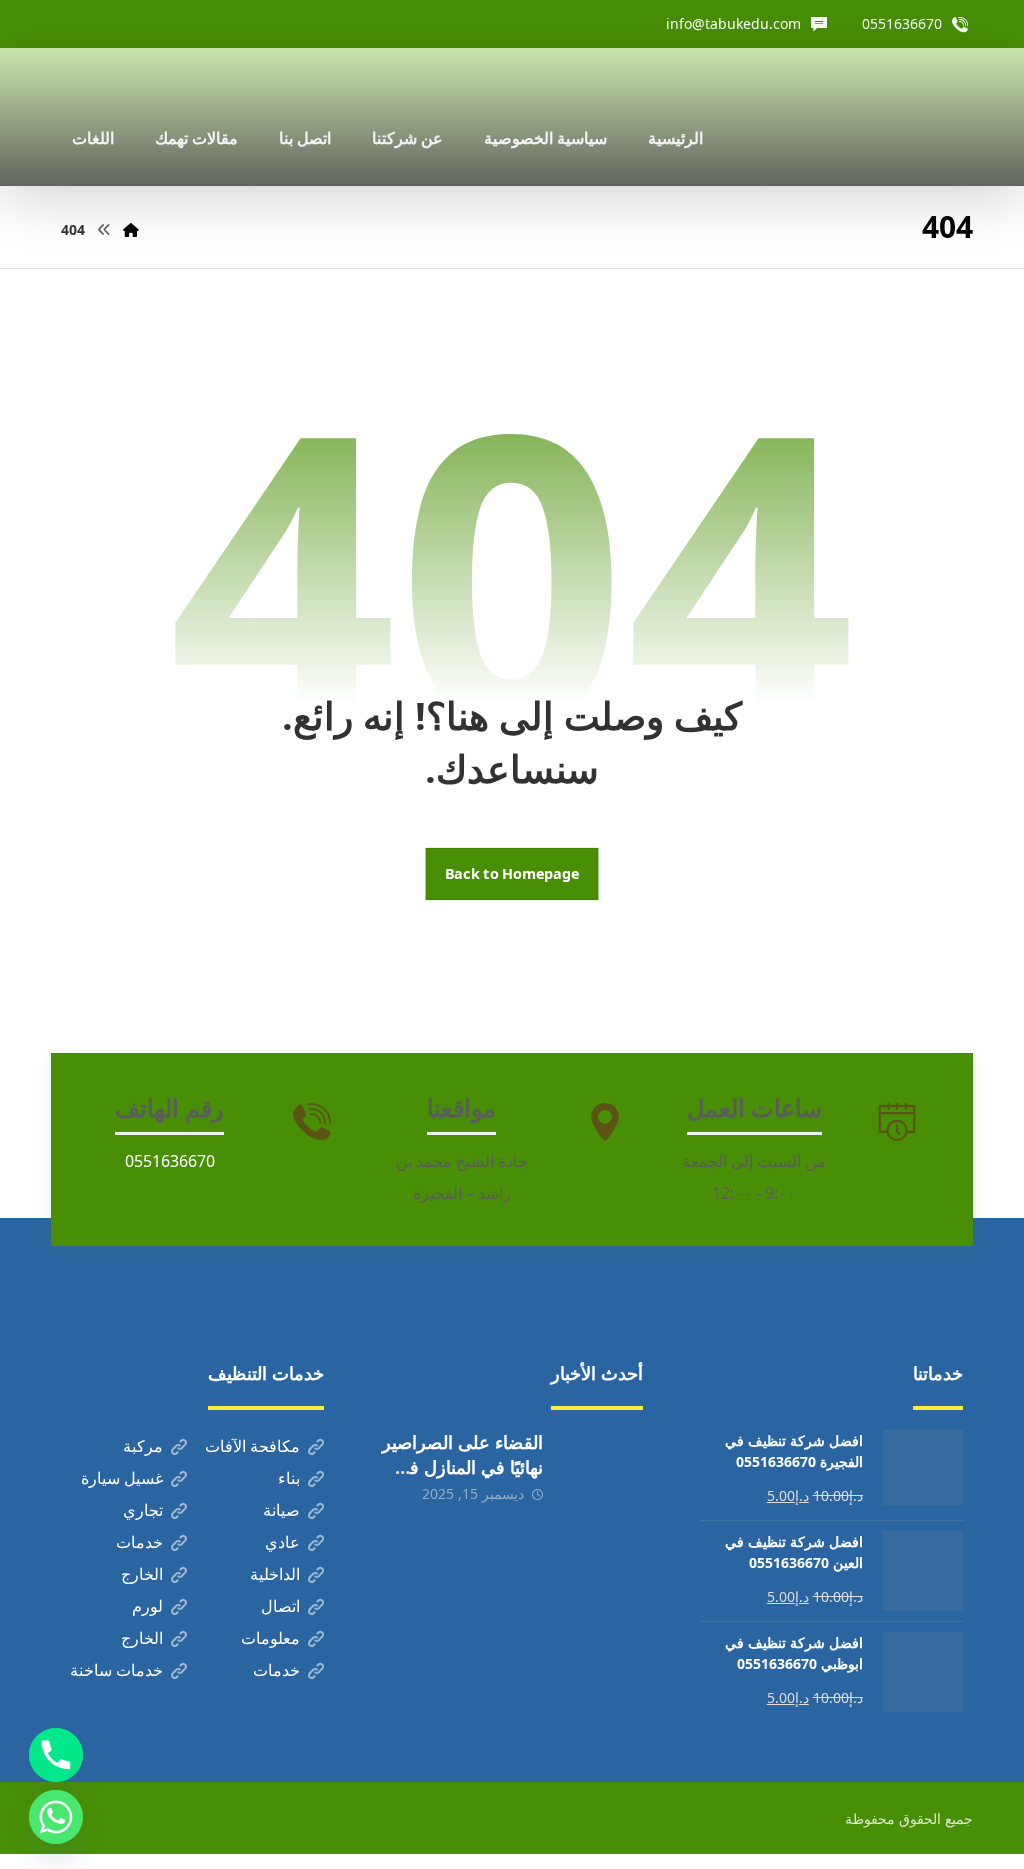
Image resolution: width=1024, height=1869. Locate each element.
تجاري (143, 1513)
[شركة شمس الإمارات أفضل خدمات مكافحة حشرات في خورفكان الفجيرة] (905, 117)
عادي (282, 1545)
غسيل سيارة (122, 1481)
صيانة (281, 1513)
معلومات (270, 1641)
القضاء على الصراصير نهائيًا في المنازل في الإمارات (462, 1470)
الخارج (142, 1577)
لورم (147, 1609)
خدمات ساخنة (116, 1673)
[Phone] (56, 1755)
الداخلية (275, 1577)
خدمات (139, 1545)
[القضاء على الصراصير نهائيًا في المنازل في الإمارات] (603, 1473)
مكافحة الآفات (252, 1449)
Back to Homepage (512, 875)
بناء (289, 1481)
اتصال (280, 1609)
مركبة (143, 1449)
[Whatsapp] (56, 1817)
